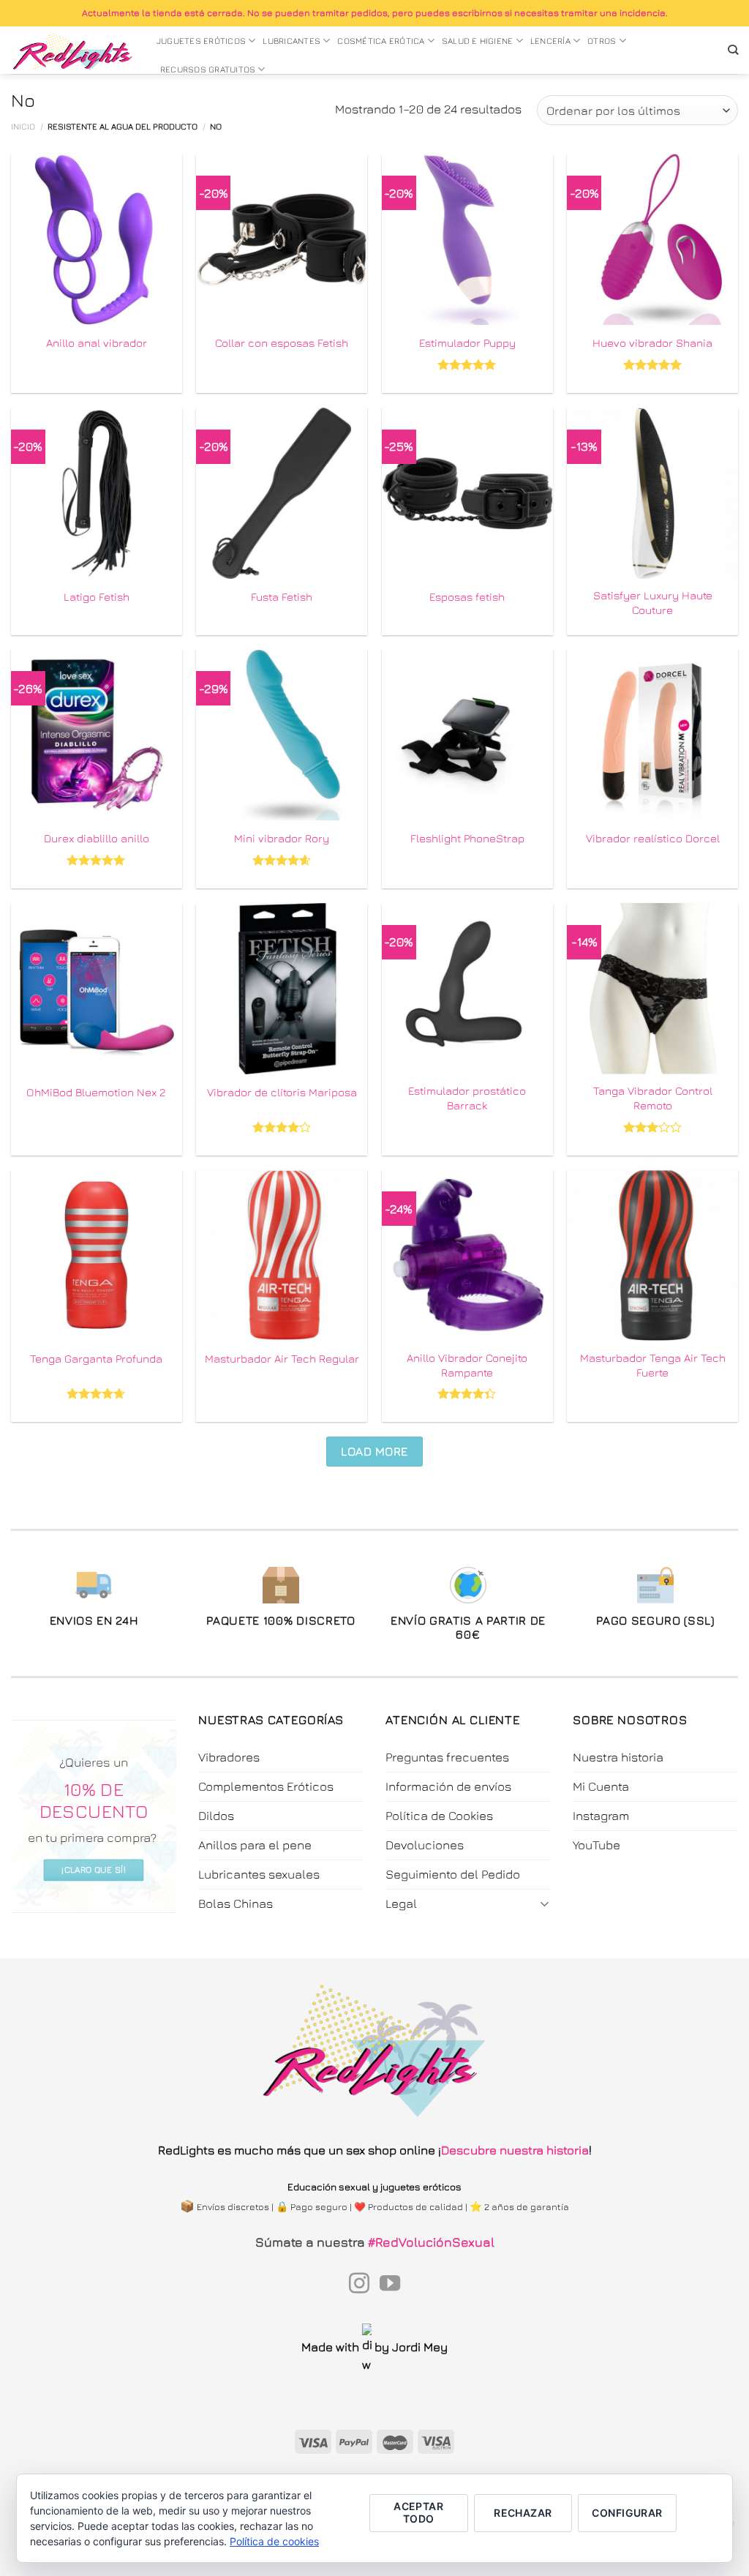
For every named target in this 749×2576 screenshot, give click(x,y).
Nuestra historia (618, 1757)
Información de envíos (448, 1786)
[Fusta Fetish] (282, 493)
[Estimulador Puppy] (467, 239)
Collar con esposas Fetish (282, 342)
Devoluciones (425, 1845)
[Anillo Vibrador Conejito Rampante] (467, 1255)
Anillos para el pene (255, 1845)
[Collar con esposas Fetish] (282, 239)
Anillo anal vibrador (97, 342)
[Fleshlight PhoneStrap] (467, 735)
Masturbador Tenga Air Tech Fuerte (653, 1365)
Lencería (550, 41)
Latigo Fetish (97, 596)
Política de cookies (274, 2541)
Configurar (627, 2513)
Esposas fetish (467, 596)
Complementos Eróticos (266, 1786)
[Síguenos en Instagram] (359, 2285)
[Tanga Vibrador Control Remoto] (652, 989)
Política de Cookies (439, 1816)
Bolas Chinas (236, 1903)
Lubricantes (291, 41)
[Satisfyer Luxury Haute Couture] (652, 493)
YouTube (596, 1845)
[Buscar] (733, 50)
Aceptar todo (418, 2512)
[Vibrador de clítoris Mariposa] (282, 989)
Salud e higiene (478, 41)
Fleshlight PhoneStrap (467, 838)
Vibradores (229, 1757)
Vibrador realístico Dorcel (653, 838)
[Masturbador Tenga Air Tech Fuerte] (652, 1255)
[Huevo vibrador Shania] (652, 239)
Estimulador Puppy (467, 342)
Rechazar (523, 2513)
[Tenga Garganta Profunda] (97, 1255)
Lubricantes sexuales (259, 1874)
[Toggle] (545, 1903)
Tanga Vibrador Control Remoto (653, 1098)
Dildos (216, 1816)
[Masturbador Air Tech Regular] (282, 1255)
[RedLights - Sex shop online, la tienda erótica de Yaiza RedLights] (73, 50)
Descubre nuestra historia (515, 2150)
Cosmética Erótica (381, 41)
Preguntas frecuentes (447, 1757)
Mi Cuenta (601, 1786)
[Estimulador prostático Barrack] (467, 989)
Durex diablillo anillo (97, 838)
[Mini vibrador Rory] (282, 735)
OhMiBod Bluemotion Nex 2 (96, 1092)
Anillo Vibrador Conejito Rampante (467, 1365)
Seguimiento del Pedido (453, 1874)
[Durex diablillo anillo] (97, 735)
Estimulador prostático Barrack (467, 1098)
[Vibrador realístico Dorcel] (652, 735)
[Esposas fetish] (467, 493)
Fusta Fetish (282, 596)
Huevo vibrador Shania (652, 342)
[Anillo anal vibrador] (97, 239)
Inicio (23, 127)
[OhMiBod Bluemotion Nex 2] (97, 989)
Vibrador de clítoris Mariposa (282, 1092)
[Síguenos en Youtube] (390, 2285)
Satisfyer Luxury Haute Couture (653, 602)
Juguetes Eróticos (201, 41)
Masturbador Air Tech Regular (282, 1358)
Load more (374, 1451)
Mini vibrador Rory (282, 838)
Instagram (601, 1816)
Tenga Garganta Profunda (96, 1358)
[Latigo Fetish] (97, 493)
